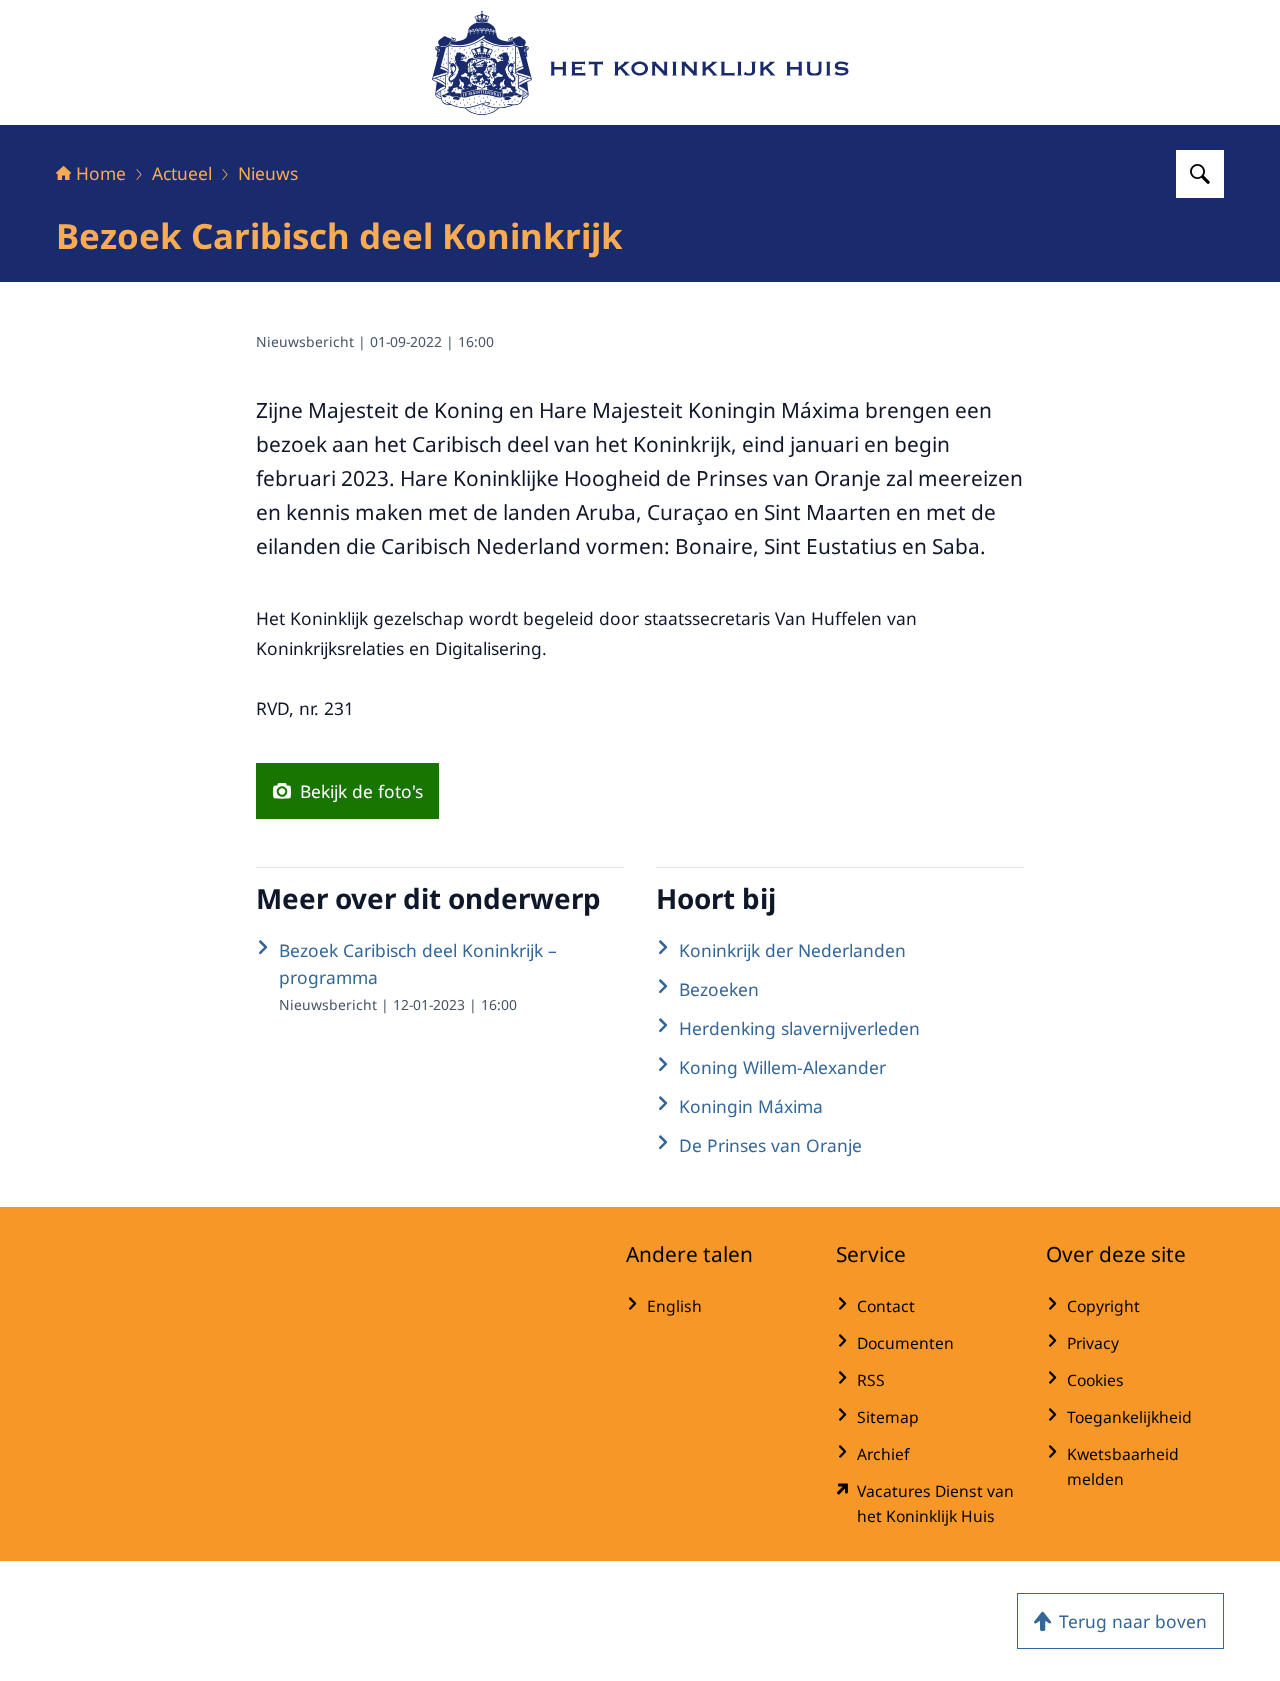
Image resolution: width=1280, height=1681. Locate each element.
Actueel (182, 173)
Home (101, 173)
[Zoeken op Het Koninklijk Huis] (1200, 174)
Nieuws (268, 173)
